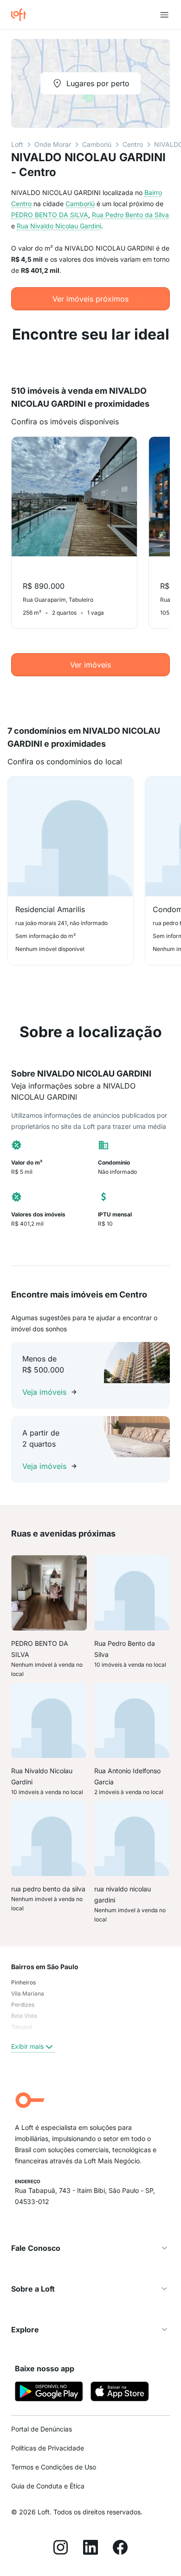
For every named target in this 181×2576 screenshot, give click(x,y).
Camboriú (97, 144)
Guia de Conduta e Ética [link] (48, 2486)
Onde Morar (53, 144)
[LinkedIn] (90, 2549)
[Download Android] (49, 2393)
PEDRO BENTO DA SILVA (50, 215)
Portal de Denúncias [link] (42, 2429)
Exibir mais (27, 2046)
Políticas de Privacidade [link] (48, 2448)
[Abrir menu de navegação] (164, 15)
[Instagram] (61, 2549)
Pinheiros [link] (23, 1982)
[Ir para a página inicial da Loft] (22, 15)
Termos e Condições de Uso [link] (54, 2467)
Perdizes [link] (23, 2005)
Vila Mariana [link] (28, 1993)
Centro (133, 144)
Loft (17, 144)
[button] (90, 2248)
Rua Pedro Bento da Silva (130, 215)
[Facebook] (120, 2549)
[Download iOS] (120, 2393)
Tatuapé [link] (22, 2027)
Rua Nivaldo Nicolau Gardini (59, 226)
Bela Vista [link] (24, 2016)
